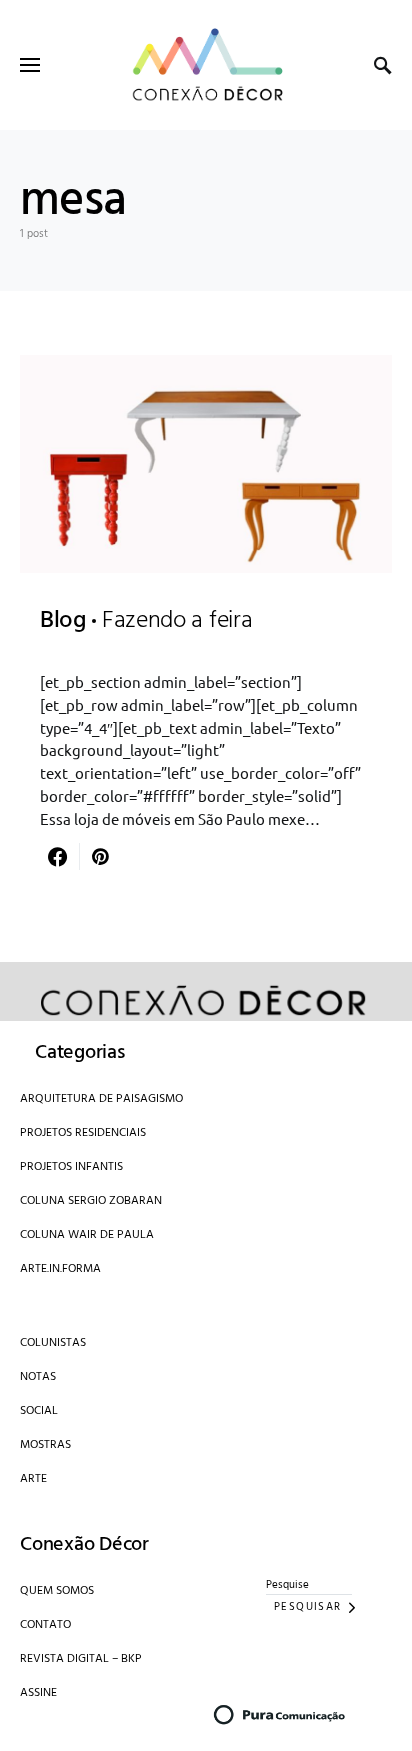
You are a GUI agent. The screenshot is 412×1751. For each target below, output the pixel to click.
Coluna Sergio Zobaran (91, 1201)
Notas (38, 1377)
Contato (45, 1625)
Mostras (45, 1445)
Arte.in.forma (60, 1269)
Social (39, 1411)
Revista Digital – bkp (81, 1659)
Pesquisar (307, 1607)
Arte (33, 1479)
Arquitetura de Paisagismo (101, 1099)
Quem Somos (57, 1591)
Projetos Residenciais (83, 1133)
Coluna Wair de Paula (87, 1235)
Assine (38, 1693)
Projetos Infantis (71, 1167)
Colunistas (53, 1343)
